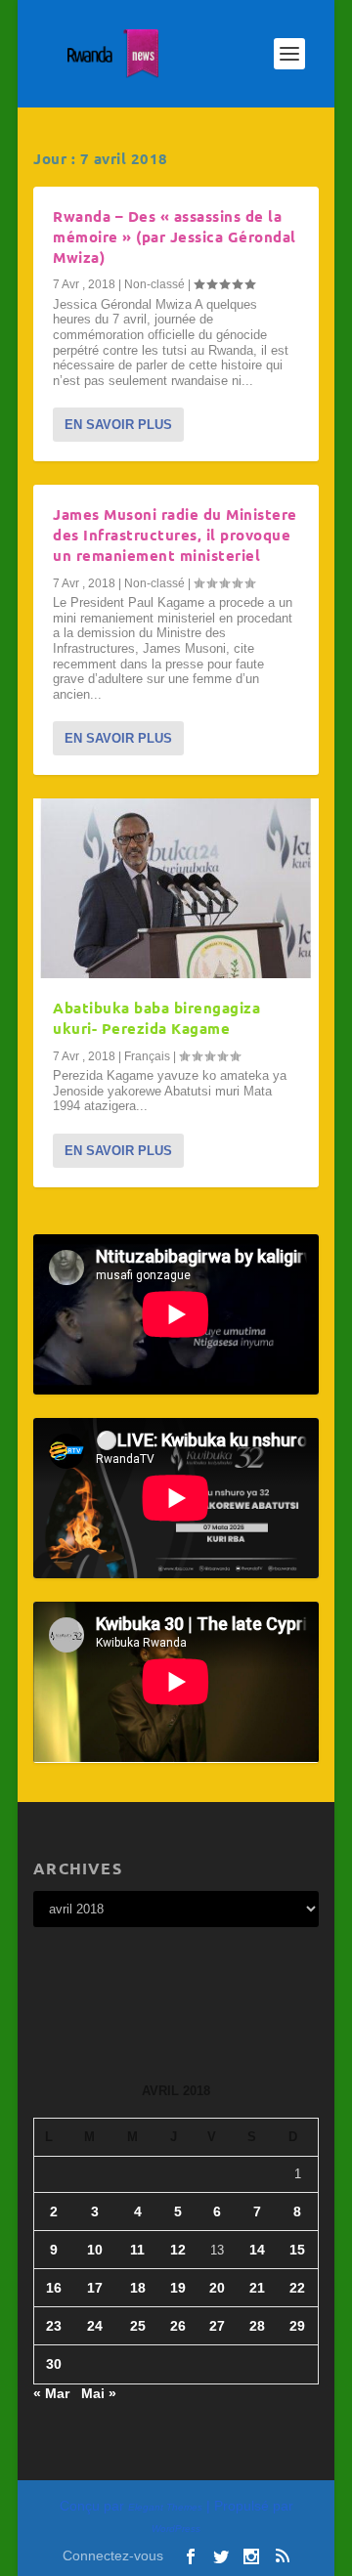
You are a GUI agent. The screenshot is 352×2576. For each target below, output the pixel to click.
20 (217, 2288)
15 (297, 2250)
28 (257, 2326)
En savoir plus (118, 425)
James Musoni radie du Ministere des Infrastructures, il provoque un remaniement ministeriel (175, 535)
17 (95, 2288)
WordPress (176, 2529)
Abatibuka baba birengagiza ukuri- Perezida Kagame (156, 1018)
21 (257, 2288)
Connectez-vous (113, 2555)
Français (147, 1056)
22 (297, 2288)
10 (95, 2250)
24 (95, 2326)
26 (178, 2326)
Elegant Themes (165, 2507)
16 (54, 2288)
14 (257, 2250)
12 (178, 2250)
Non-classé (154, 284)
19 (178, 2288)
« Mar (51, 2393)
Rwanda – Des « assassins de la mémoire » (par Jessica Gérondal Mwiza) (175, 236)
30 (54, 2364)
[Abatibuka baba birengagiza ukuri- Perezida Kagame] (176, 888)
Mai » (99, 2393)
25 (138, 2326)
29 (297, 2326)
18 (138, 2288)
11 (137, 2250)
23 (54, 2326)
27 (217, 2326)
